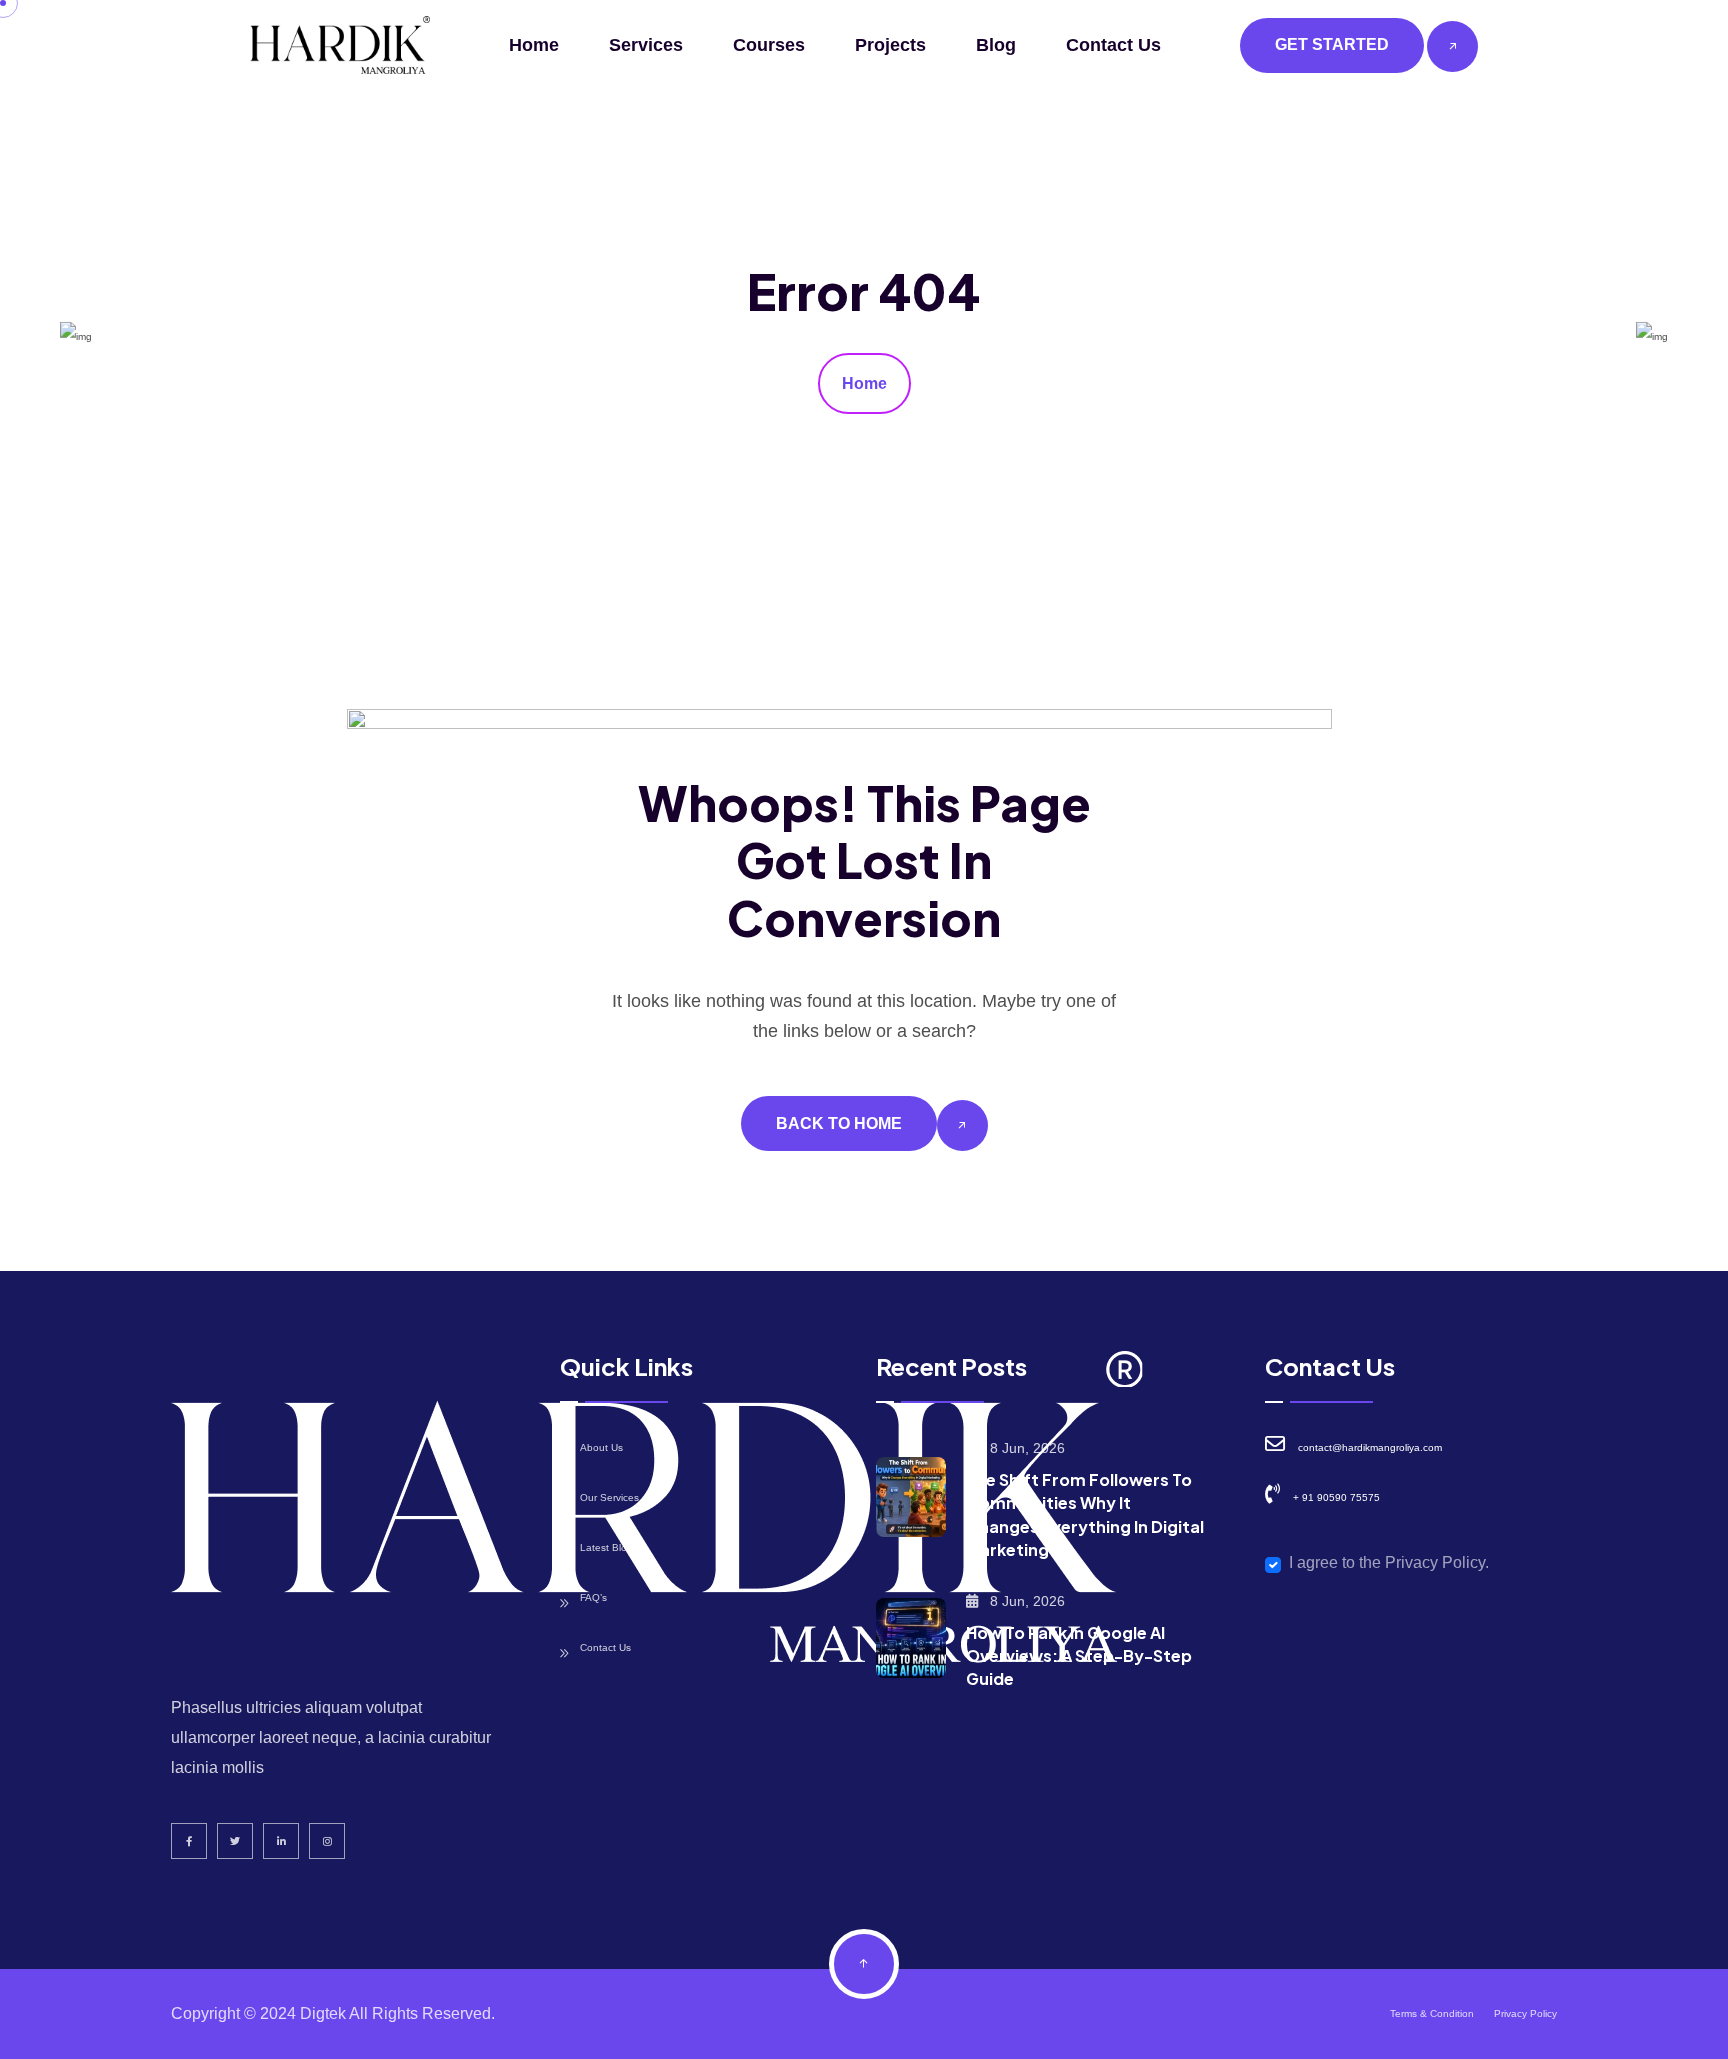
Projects (890, 45)
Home (534, 45)
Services (646, 45)
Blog (996, 45)
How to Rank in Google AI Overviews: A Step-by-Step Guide (1079, 1655)
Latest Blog (606, 1547)
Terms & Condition (1432, 2013)
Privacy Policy (1525, 2013)
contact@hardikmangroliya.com (1370, 1447)
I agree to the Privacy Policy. (1389, 1562)
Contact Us (1113, 45)
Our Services (609, 1497)
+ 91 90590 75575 (1336, 1497)
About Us (601, 1447)
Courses (769, 45)
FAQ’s (593, 1597)
